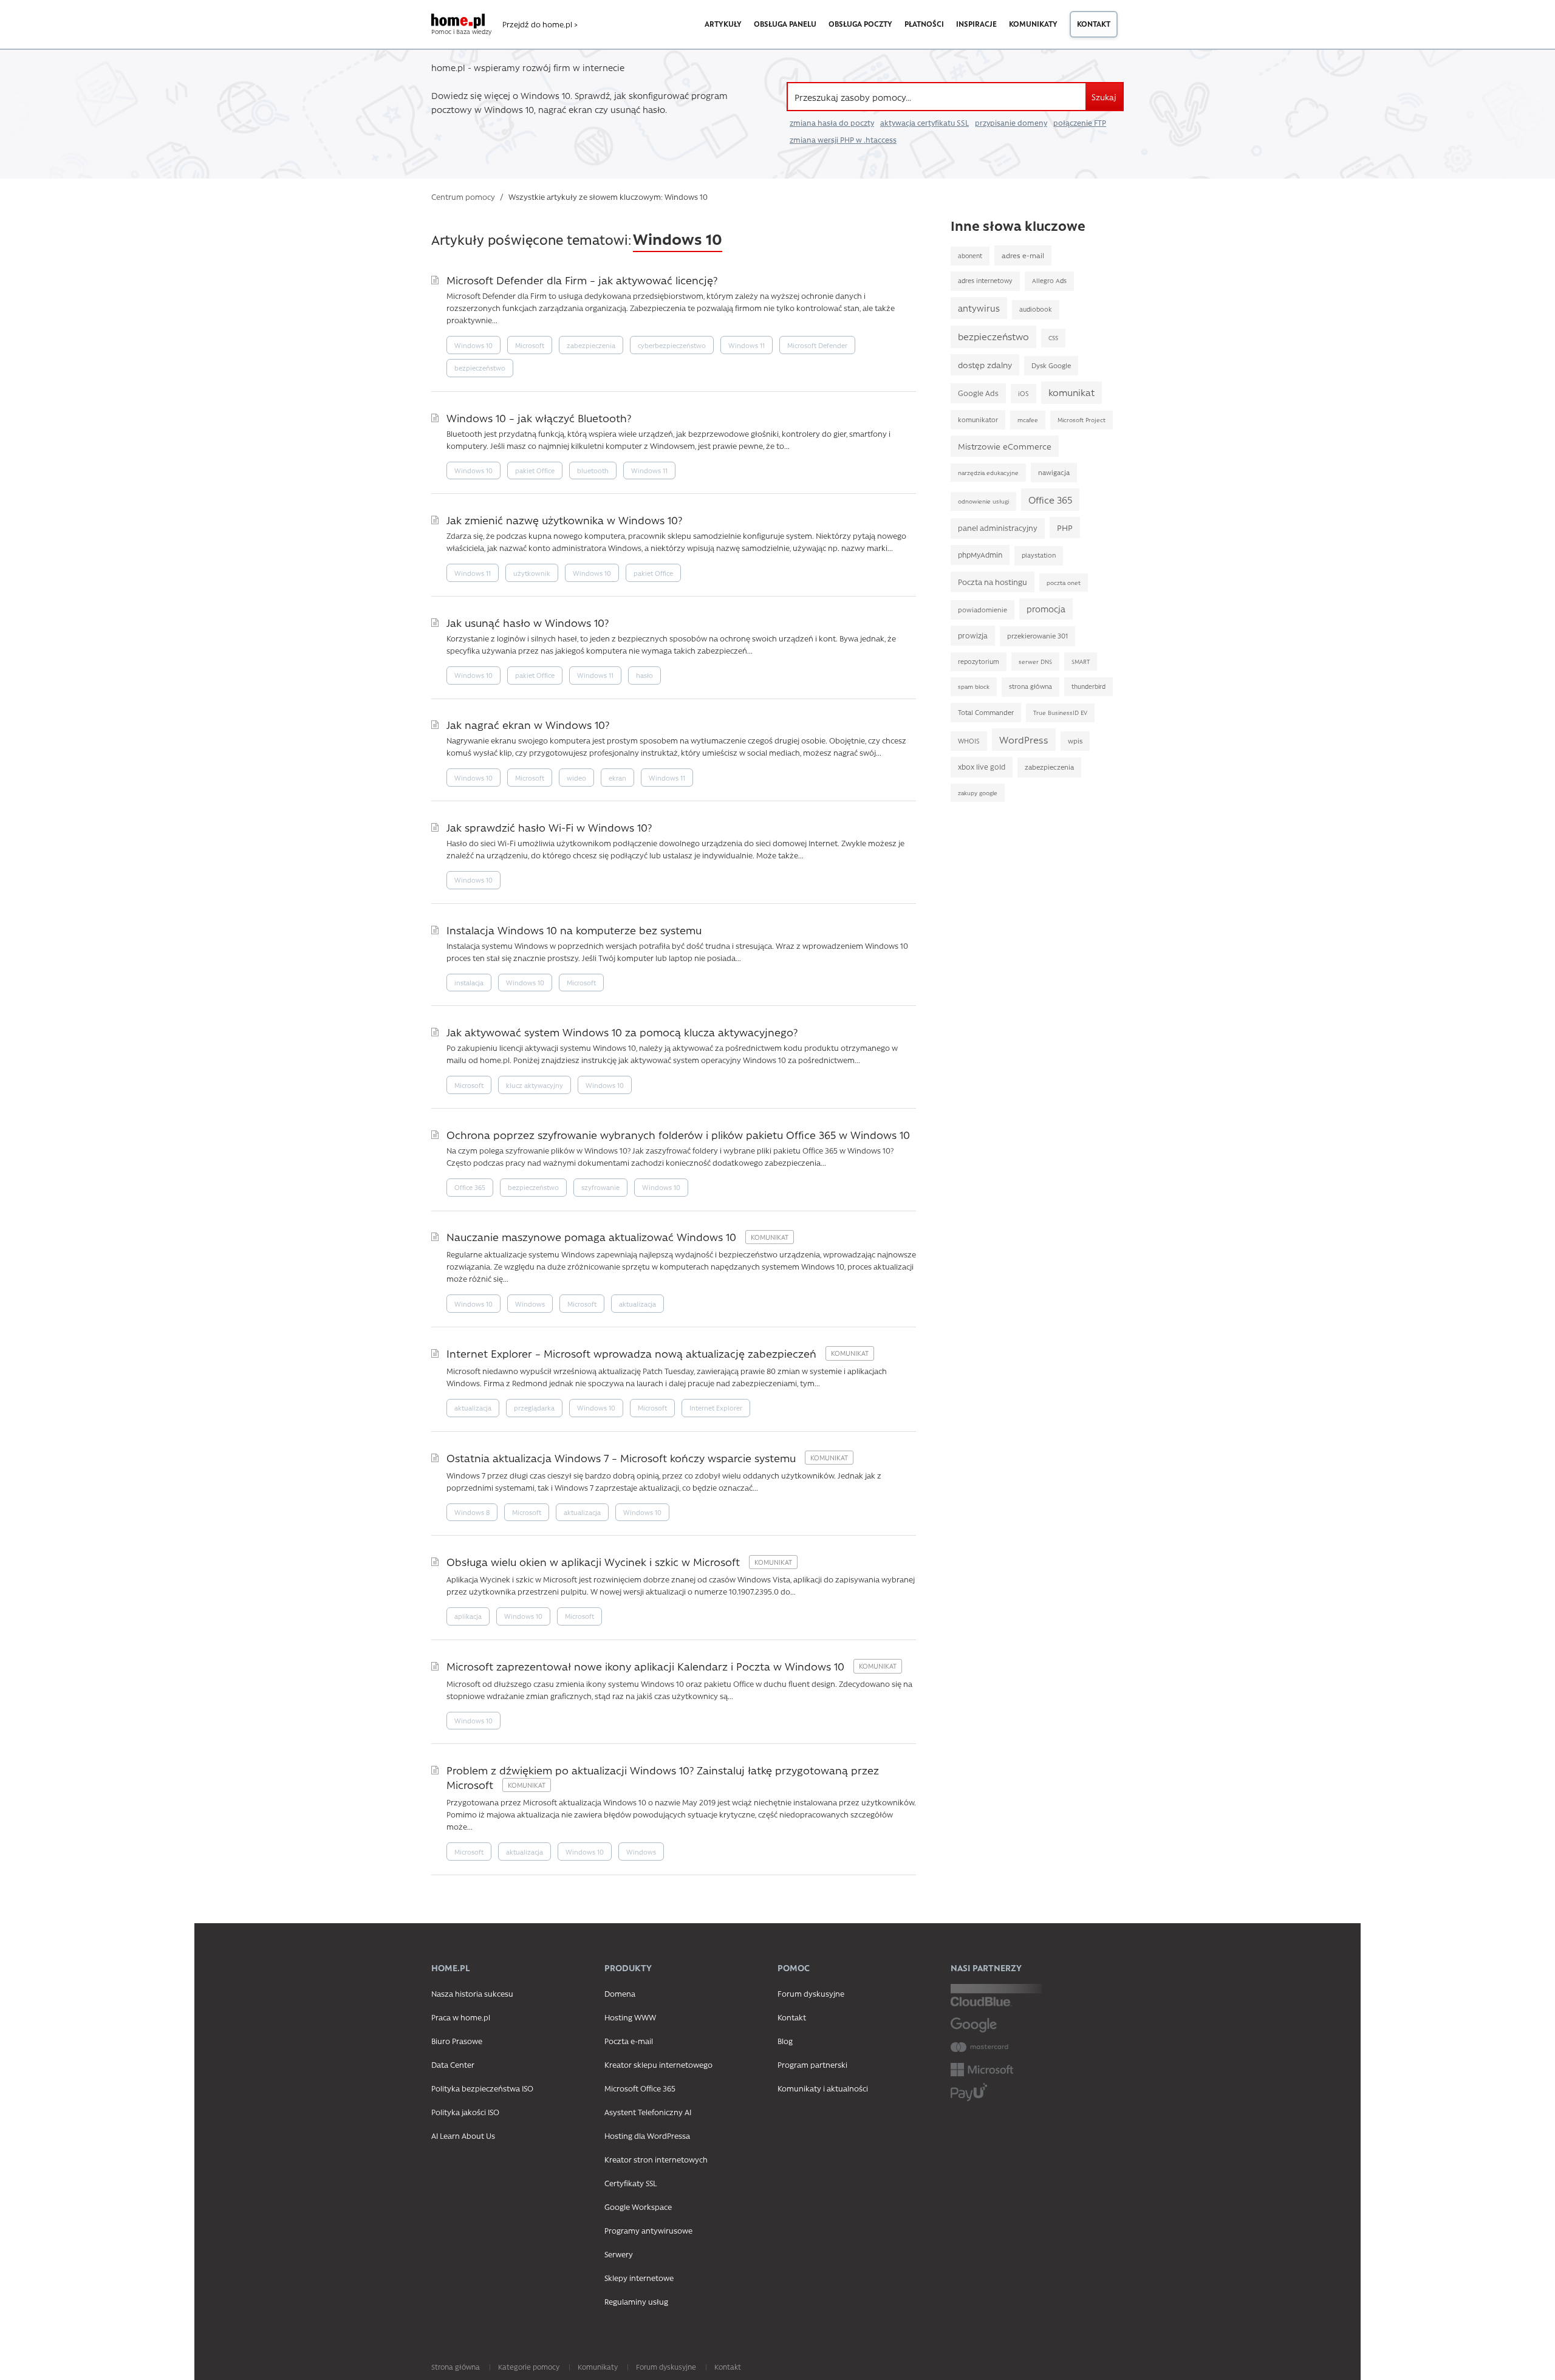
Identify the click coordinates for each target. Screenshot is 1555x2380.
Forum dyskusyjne (811, 1993)
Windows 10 (473, 345)
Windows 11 (747, 345)
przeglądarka (534, 1408)
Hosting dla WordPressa (647, 2136)
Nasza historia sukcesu (472, 1993)
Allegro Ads (1049, 281)
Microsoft (530, 345)
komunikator (978, 419)
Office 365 (470, 1187)
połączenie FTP (1080, 123)
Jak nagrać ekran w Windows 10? (528, 724)
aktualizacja (637, 1304)
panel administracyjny (998, 528)
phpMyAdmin (980, 555)
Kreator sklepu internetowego (658, 2064)
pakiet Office (535, 470)
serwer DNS (1035, 662)
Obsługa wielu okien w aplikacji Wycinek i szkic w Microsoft (595, 1561)
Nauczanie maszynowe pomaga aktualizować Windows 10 (593, 1236)
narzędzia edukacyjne (988, 473)
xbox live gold (982, 767)
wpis (1075, 741)
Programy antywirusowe (648, 2230)
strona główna (1030, 686)
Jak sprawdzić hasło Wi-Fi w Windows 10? (549, 827)
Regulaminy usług (636, 2301)
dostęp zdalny (985, 364)
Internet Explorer (716, 1408)
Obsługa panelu (785, 24)
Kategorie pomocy (529, 2367)
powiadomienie (983, 610)
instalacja (469, 983)
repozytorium (979, 662)
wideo (576, 778)
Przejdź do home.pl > (540, 24)
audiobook (1036, 309)
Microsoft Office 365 (640, 2088)
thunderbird (1088, 686)
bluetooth (593, 470)
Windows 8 (472, 1512)
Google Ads (978, 393)
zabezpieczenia (591, 345)
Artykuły (723, 24)
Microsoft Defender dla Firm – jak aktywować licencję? (582, 280)
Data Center (453, 2064)
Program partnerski (812, 2064)
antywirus (979, 308)
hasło (644, 675)
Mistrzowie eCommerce (1005, 446)
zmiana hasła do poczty (832, 123)
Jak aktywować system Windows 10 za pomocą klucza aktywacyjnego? (622, 1032)
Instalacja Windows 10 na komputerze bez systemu (574, 930)
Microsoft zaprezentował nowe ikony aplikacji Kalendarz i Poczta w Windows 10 (647, 1666)
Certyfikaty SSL (631, 2183)
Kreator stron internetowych (656, 2159)
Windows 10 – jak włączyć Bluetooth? (539, 418)
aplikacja (468, 1616)
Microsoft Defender (817, 345)
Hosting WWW (630, 2017)
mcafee (1028, 420)
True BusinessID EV (1060, 713)
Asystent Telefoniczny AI (648, 2112)
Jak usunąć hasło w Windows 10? (528, 622)
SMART (1081, 662)
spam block (974, 686)
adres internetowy (985, 281)
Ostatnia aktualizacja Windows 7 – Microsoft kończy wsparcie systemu (623, 1458)
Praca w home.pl (461, 2017)
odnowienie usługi (983, 501)
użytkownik (532, 573)
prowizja (973, 635)
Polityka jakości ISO (465, 2112)
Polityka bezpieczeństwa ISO (482, 2088)
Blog (785, 2041)
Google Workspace (638, 2207)
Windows (530, 1304)
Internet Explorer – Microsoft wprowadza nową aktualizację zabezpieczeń (633, 1353)
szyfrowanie (600, 1187)
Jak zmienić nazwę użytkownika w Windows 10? (564, 520)
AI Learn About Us (463, 2136)
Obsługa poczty (860, 24)
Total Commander (986, 712)
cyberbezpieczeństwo (672, 345)
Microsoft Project (1082, 420)
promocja (1046, 609)
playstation (1039, 555)
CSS (1053, 338)
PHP (1065, 527)
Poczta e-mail (629, 2041)
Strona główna (456, 2367)
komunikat (1071, 392)
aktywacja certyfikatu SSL (924, 123)
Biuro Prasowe (457, 2041)
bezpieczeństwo (480, 368)
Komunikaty (1033, 24)
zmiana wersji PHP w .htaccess (843, 140)
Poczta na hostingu (993, 582)
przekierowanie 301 (1037, 636)
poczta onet (1064, 583)
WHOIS (969, 741)
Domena (620, 1993)
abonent (970, 256)
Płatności (924, 24)
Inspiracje (976, 24)
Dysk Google (1051, 365)
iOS (1024, 393)
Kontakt (1094, 24)
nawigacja (1054, 472)
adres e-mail (1023, 255)
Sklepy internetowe (639, 2278)
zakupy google (978, 793)
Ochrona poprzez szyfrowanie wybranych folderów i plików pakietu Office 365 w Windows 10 (678, 1134)
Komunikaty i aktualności (823, 2088)
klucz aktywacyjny (535, 1085)
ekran (617, 778)
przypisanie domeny (1011, 123)
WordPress (1024, 740)
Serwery (619, 2254)
